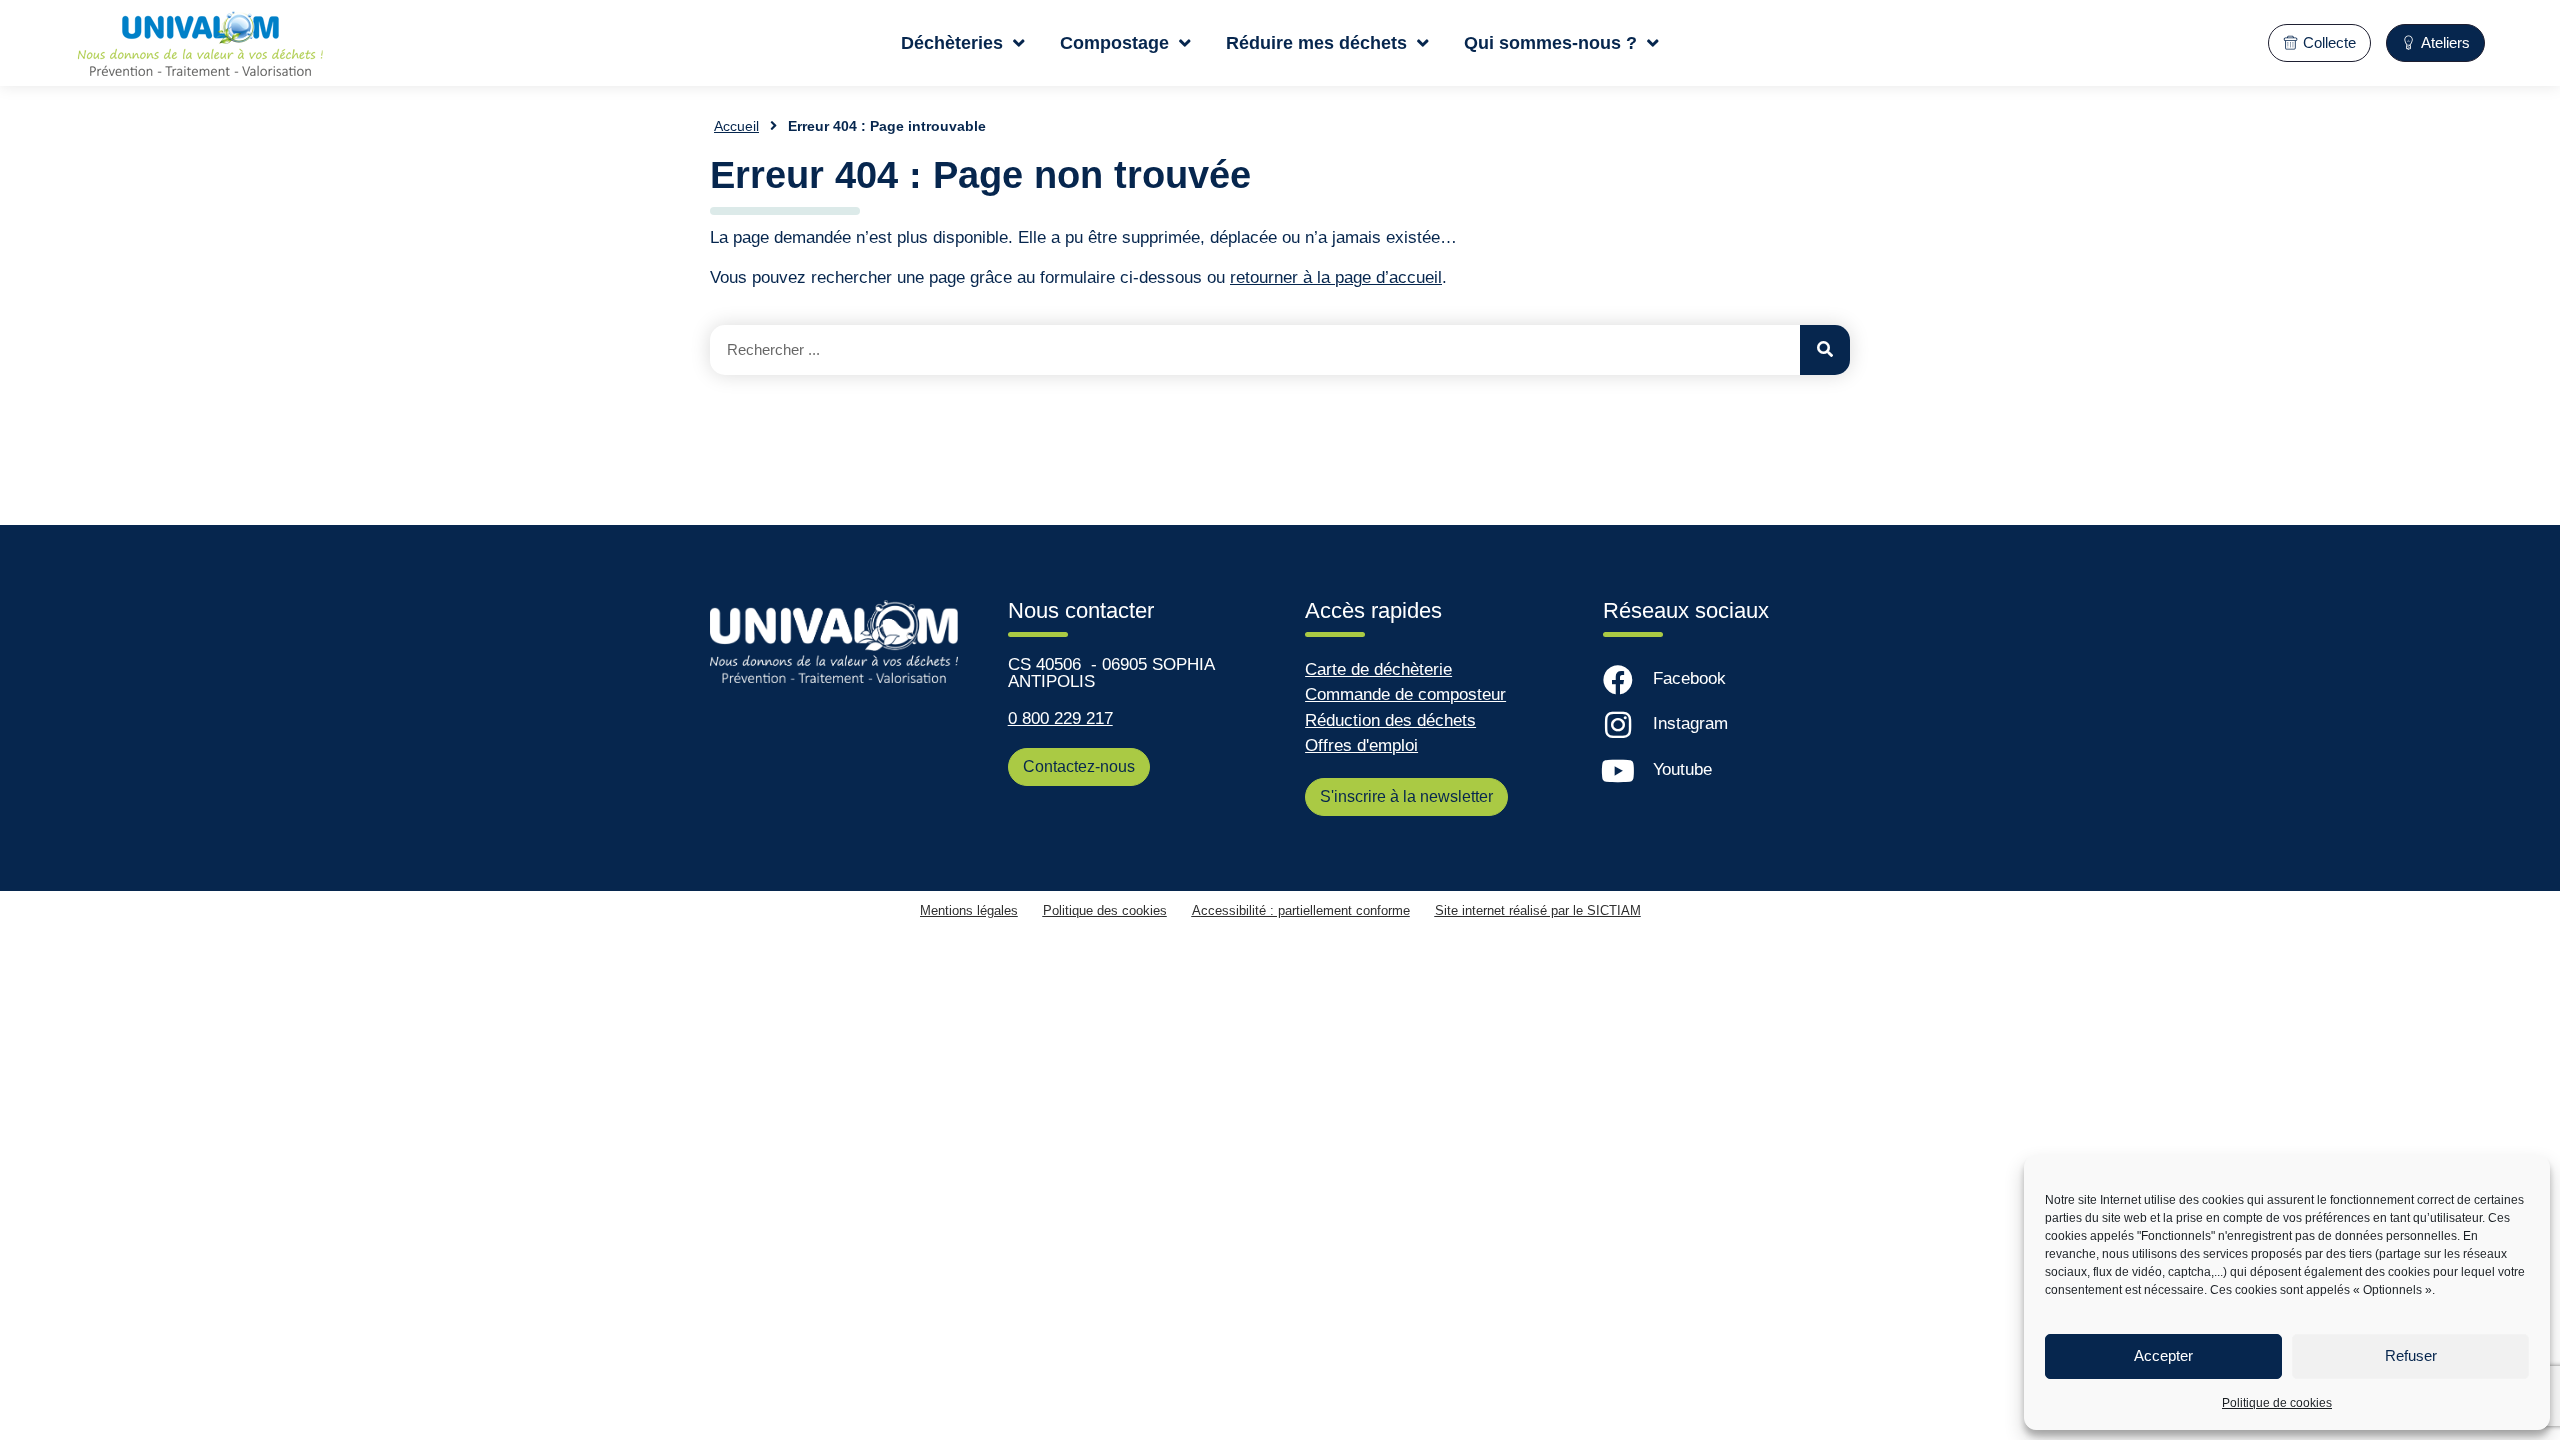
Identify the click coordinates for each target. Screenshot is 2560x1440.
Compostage (1114, 42)
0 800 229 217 (1060, 718)
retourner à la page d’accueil (1336, 277)
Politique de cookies (2277, 1403)
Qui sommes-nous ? (1550, 42)
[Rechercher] (1825, 350)
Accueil (736, 126)
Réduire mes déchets (1316, 42)
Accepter (2163, 1355)
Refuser (2411, 1355)
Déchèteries (952, 42)
